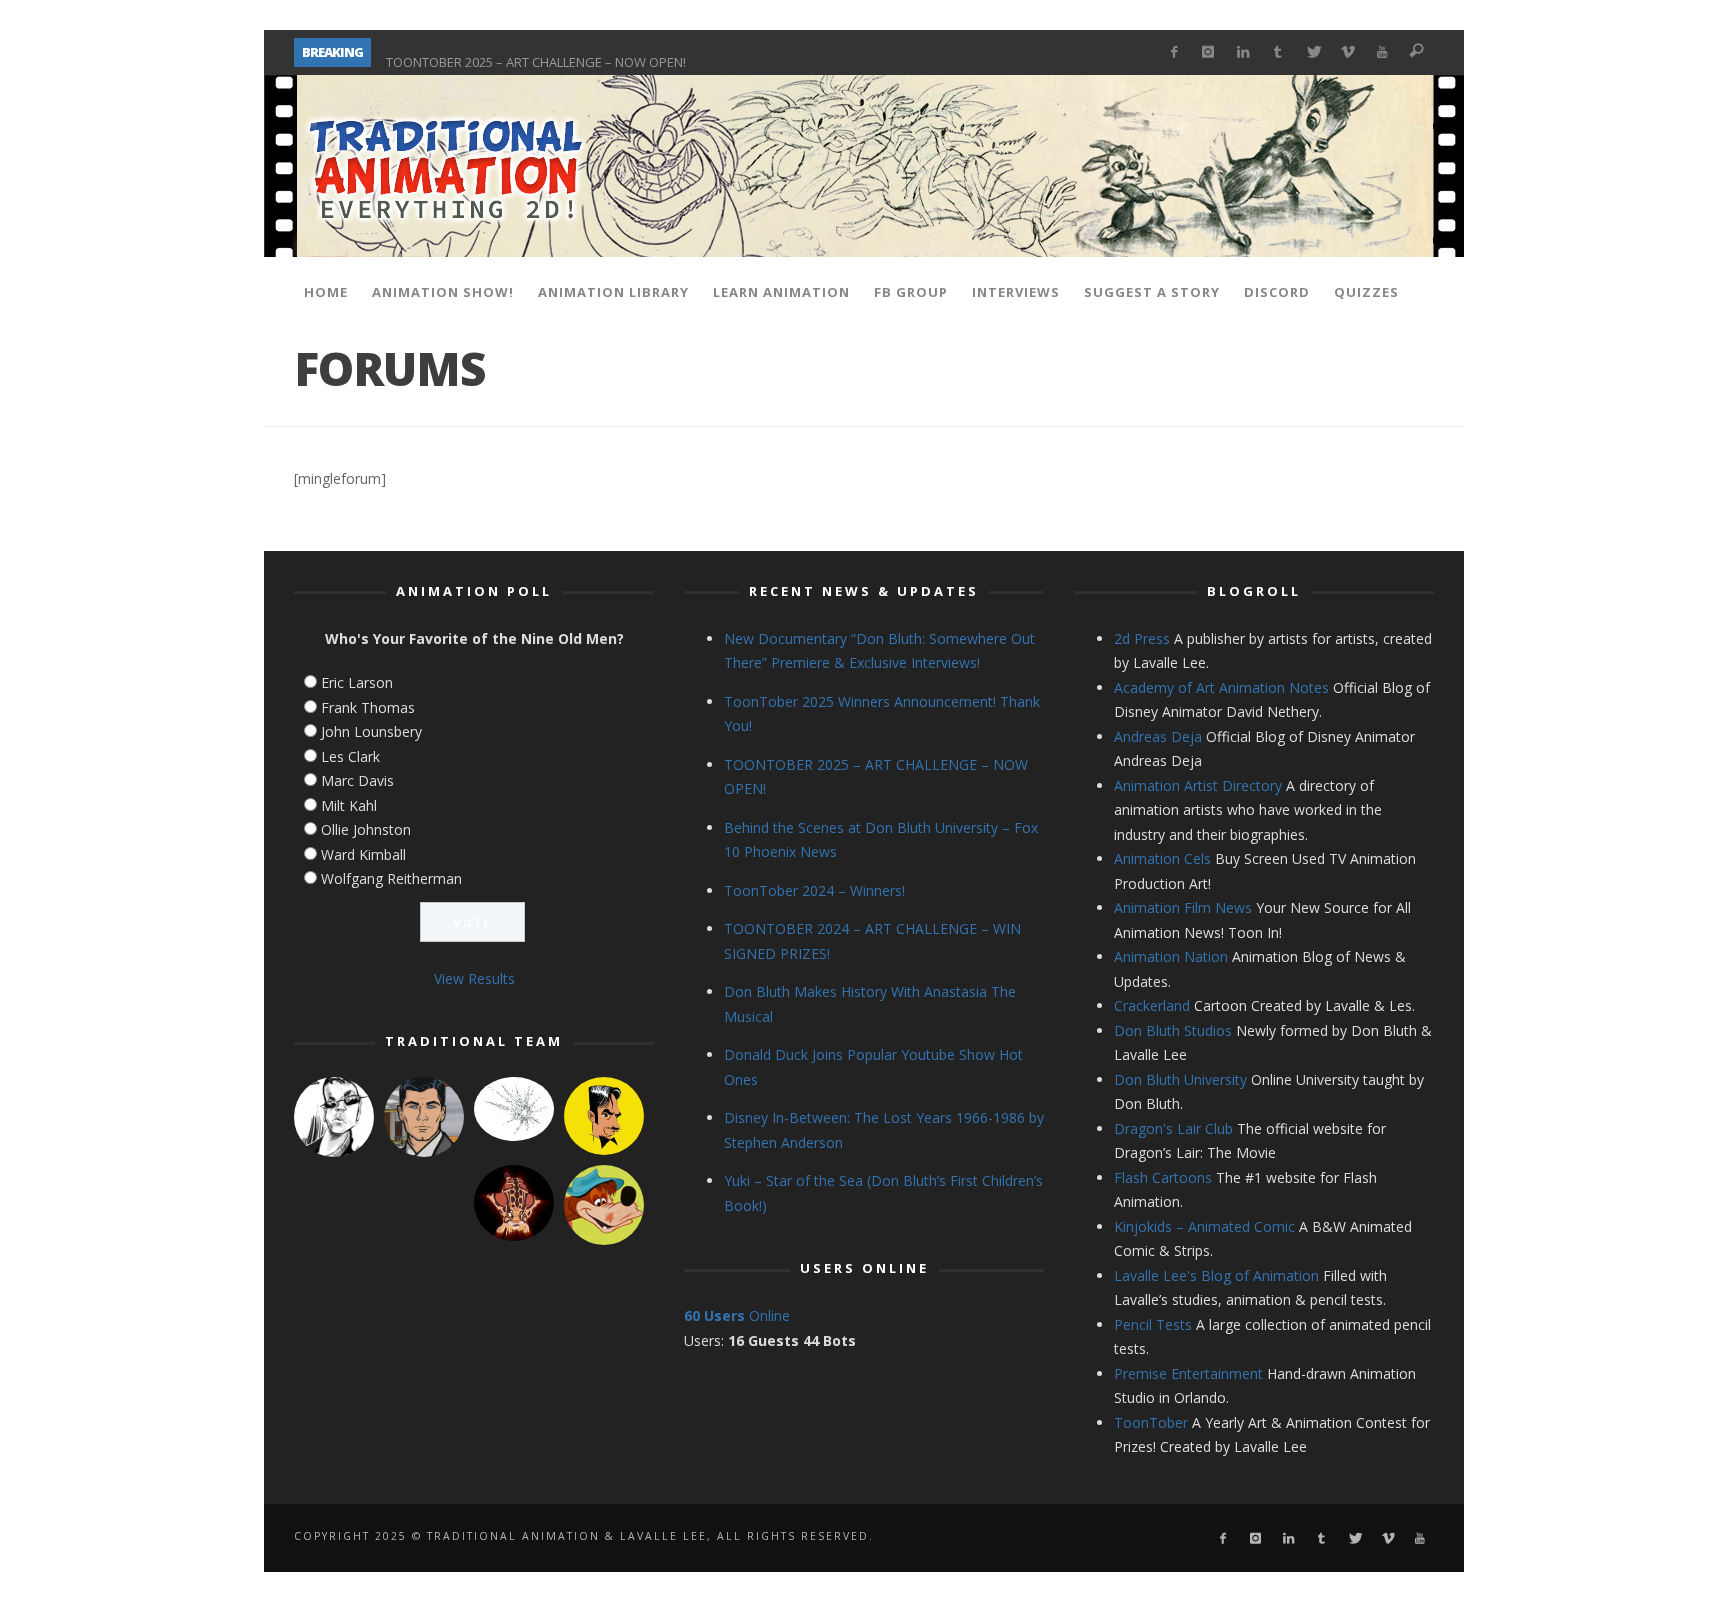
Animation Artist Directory (1198, 785)
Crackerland (1152, 1005)
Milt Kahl (349, 805)
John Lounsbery (371, 731)
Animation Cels (1162, 858)
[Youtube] (1382, 52)
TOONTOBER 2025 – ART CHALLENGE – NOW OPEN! (536, 52)
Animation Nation (1171, 956)
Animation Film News (1183, 907)
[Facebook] (1173, 52)
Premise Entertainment (1188, 1373)
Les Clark (350, 756)
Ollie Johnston (366, 829)
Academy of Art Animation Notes (1221, 687)
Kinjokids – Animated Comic (1204, 1226)
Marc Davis (357, 780)
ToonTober (1151, 1422)
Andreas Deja (1158, 736)
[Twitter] (1312, 52)
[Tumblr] (1278, 52)
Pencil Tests (1153, 1324)
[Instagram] (1208, 52)
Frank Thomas (368, 707)
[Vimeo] (1347, 52)
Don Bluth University (1180, 1079)
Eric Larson (357, 682)
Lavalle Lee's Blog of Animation (1216, 1275)
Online (737, 1315)
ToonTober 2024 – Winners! (814, 890)
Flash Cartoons (1163, 1177)
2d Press (1142, 638)
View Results (474, 978)
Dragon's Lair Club (1173, 1128)
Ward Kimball (363, 854)
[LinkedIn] (1243, 52)
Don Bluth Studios (1173, 1030)
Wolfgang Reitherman (391, 878)
